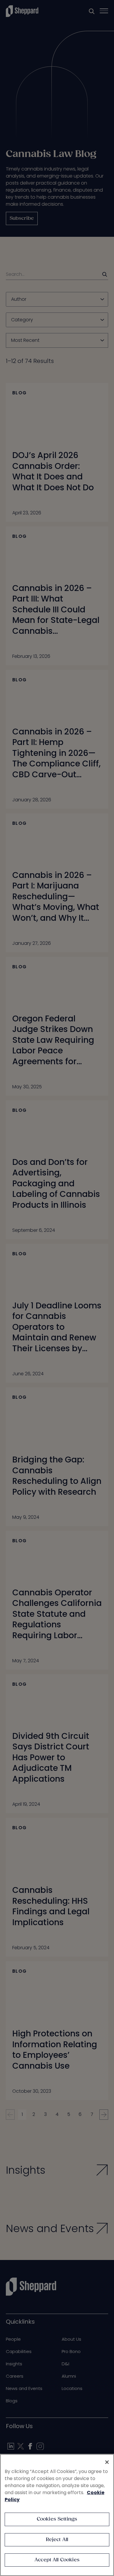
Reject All (57, 2540)
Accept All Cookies (57, 2560)
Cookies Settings (57, 2519)
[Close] (107, 2462)
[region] (57, 2515)
